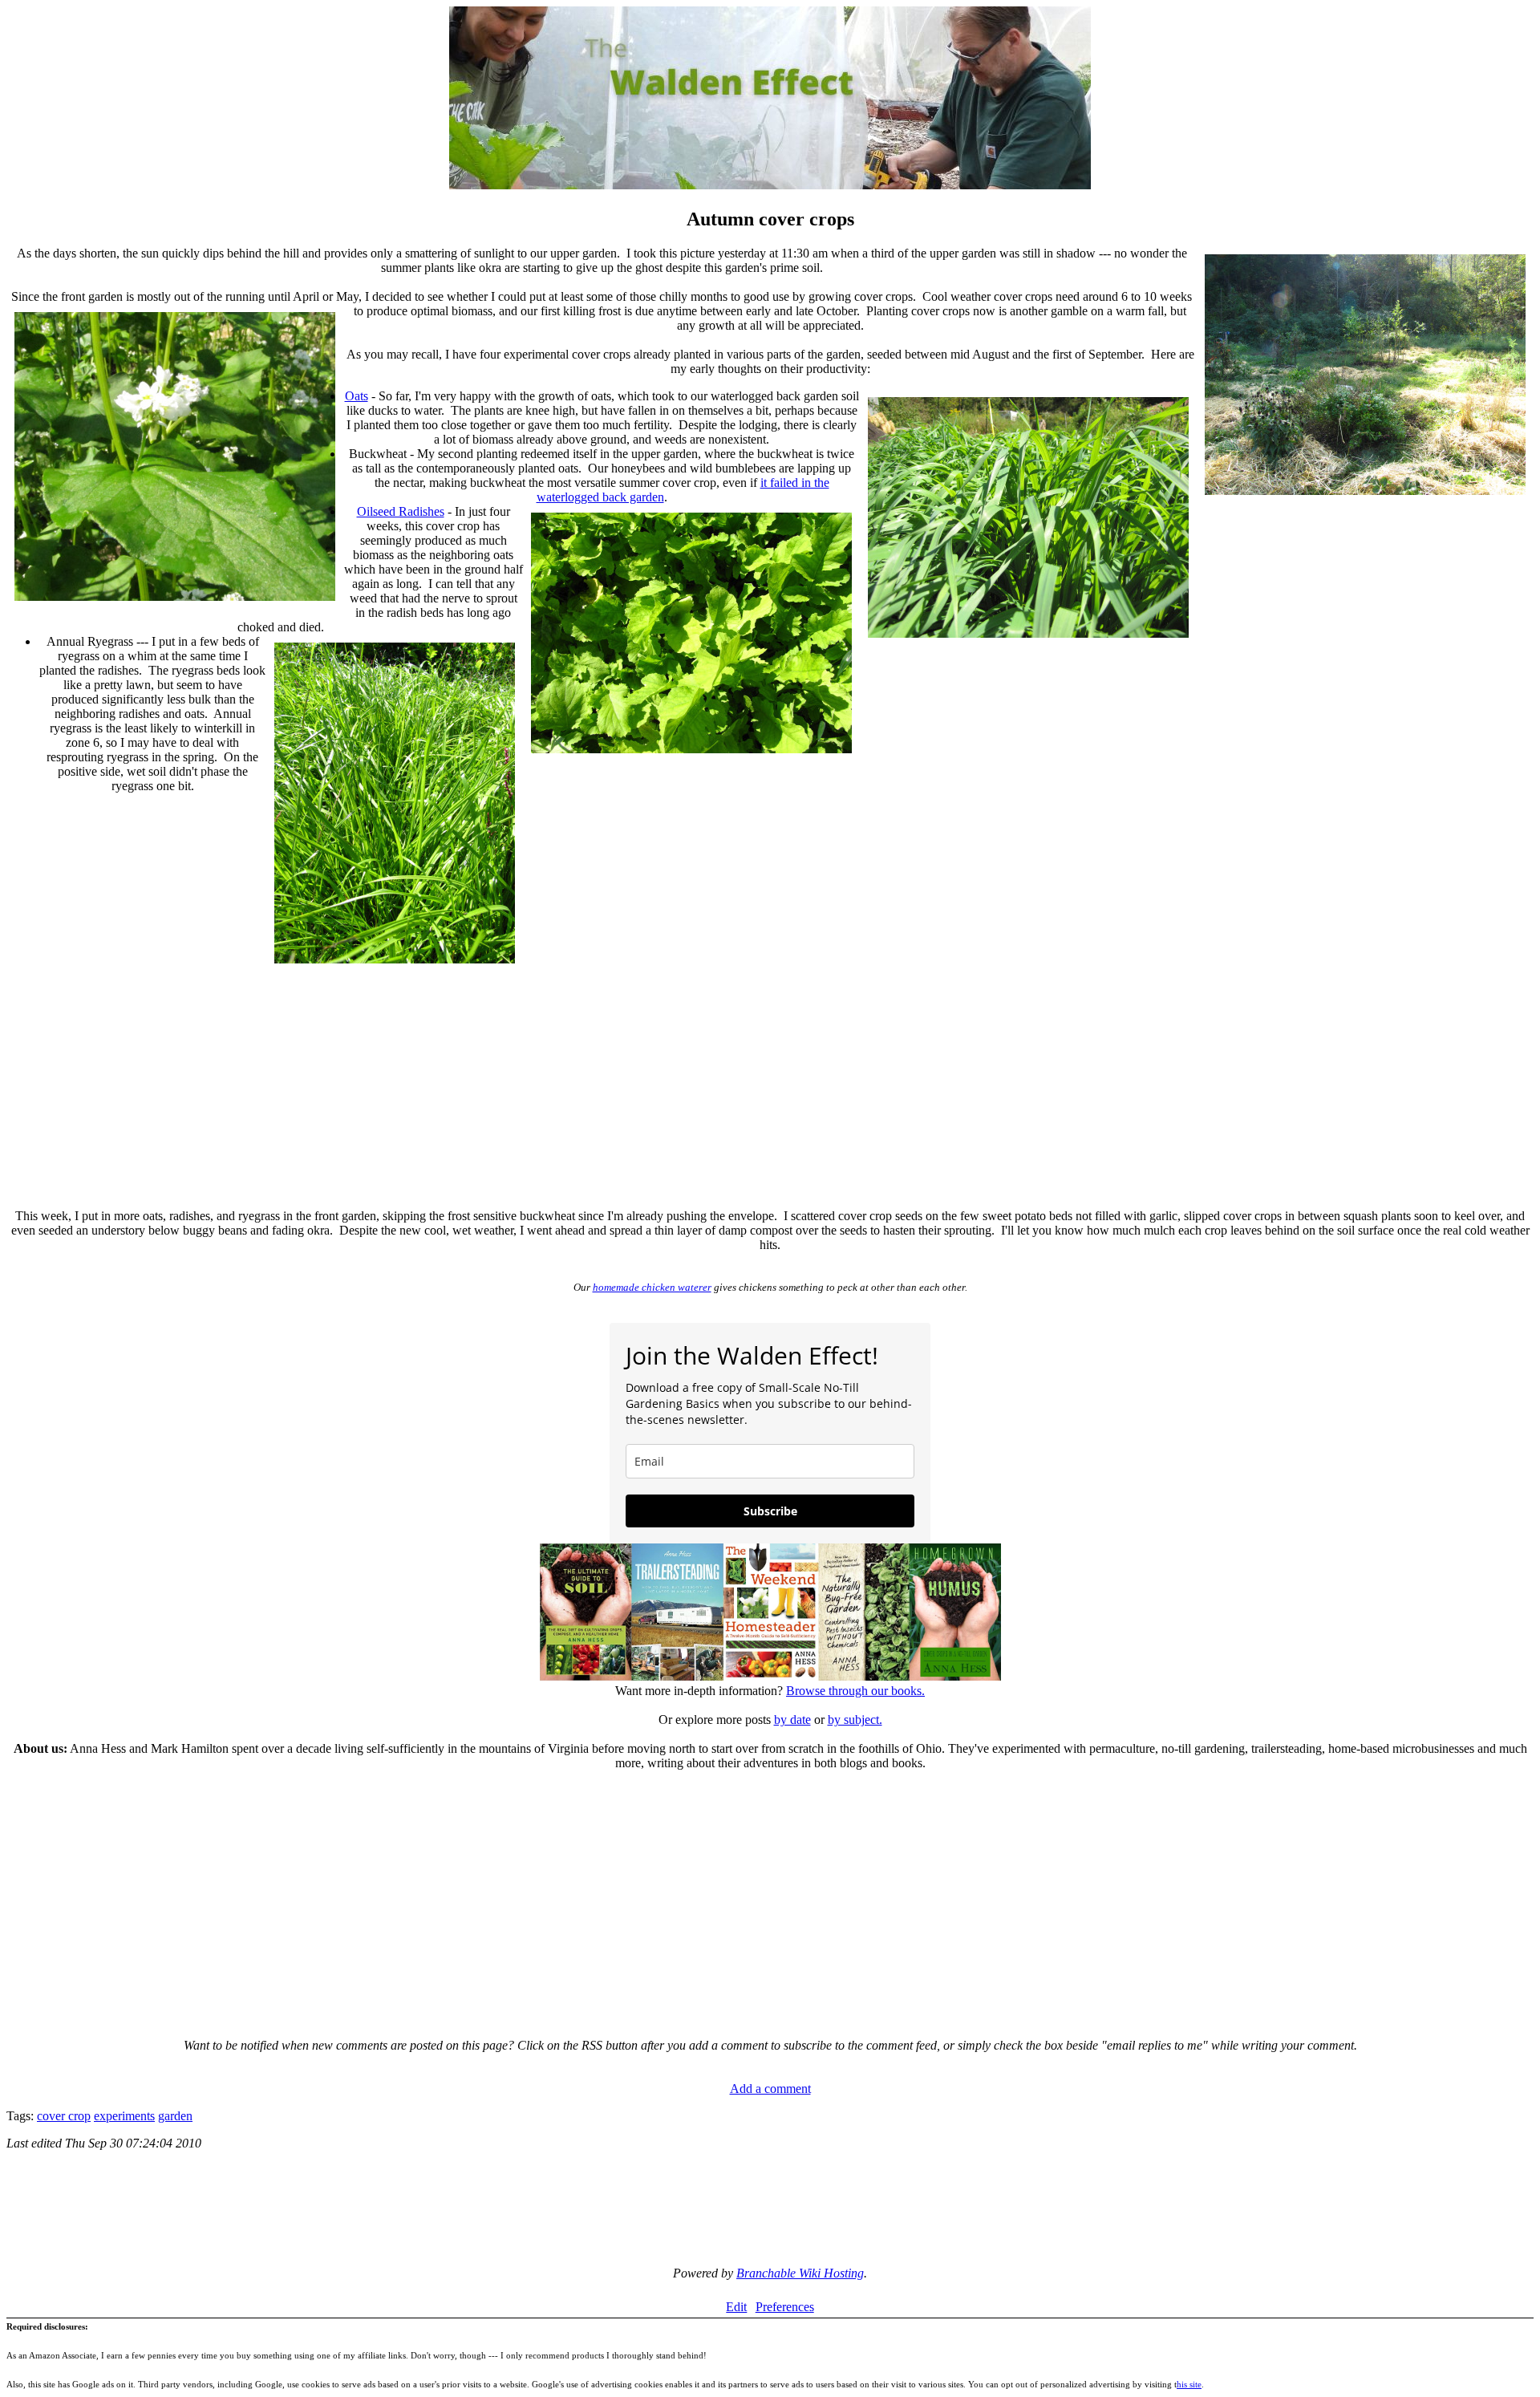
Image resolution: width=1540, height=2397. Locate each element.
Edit (736, 2307)
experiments (124, 2116)
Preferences (785, 2307)
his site (1189, 2384)
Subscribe (770, 1511)
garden (175, 2116)
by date (792, 1720)
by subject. (855, 1720)
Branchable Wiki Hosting (800, 2273)
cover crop (64, 2116)
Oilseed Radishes (401, 511)
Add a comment (770, 2089)
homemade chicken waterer (652, 1287)
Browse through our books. (855, 1691)
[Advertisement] (770, 1084)
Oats (357, 396)
